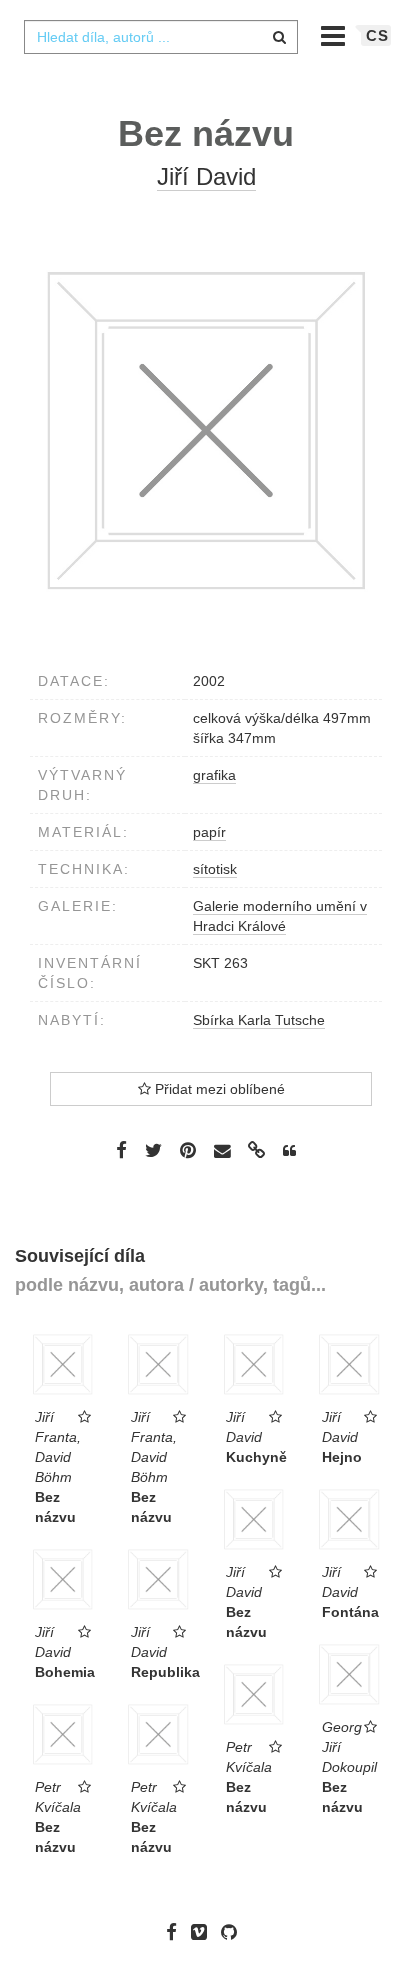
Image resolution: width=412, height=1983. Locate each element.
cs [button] (377, 35)
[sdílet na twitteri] (153, 1150)
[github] (234, 1932)
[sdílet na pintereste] (188, 1150)
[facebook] (176, 1932)
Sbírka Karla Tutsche (259, 1020)
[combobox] (161, 37)
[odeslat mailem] (222, 1151)
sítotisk (215, 869)
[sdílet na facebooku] (121, 1150)
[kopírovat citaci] (289, 1151)
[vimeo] (204, 1932)
